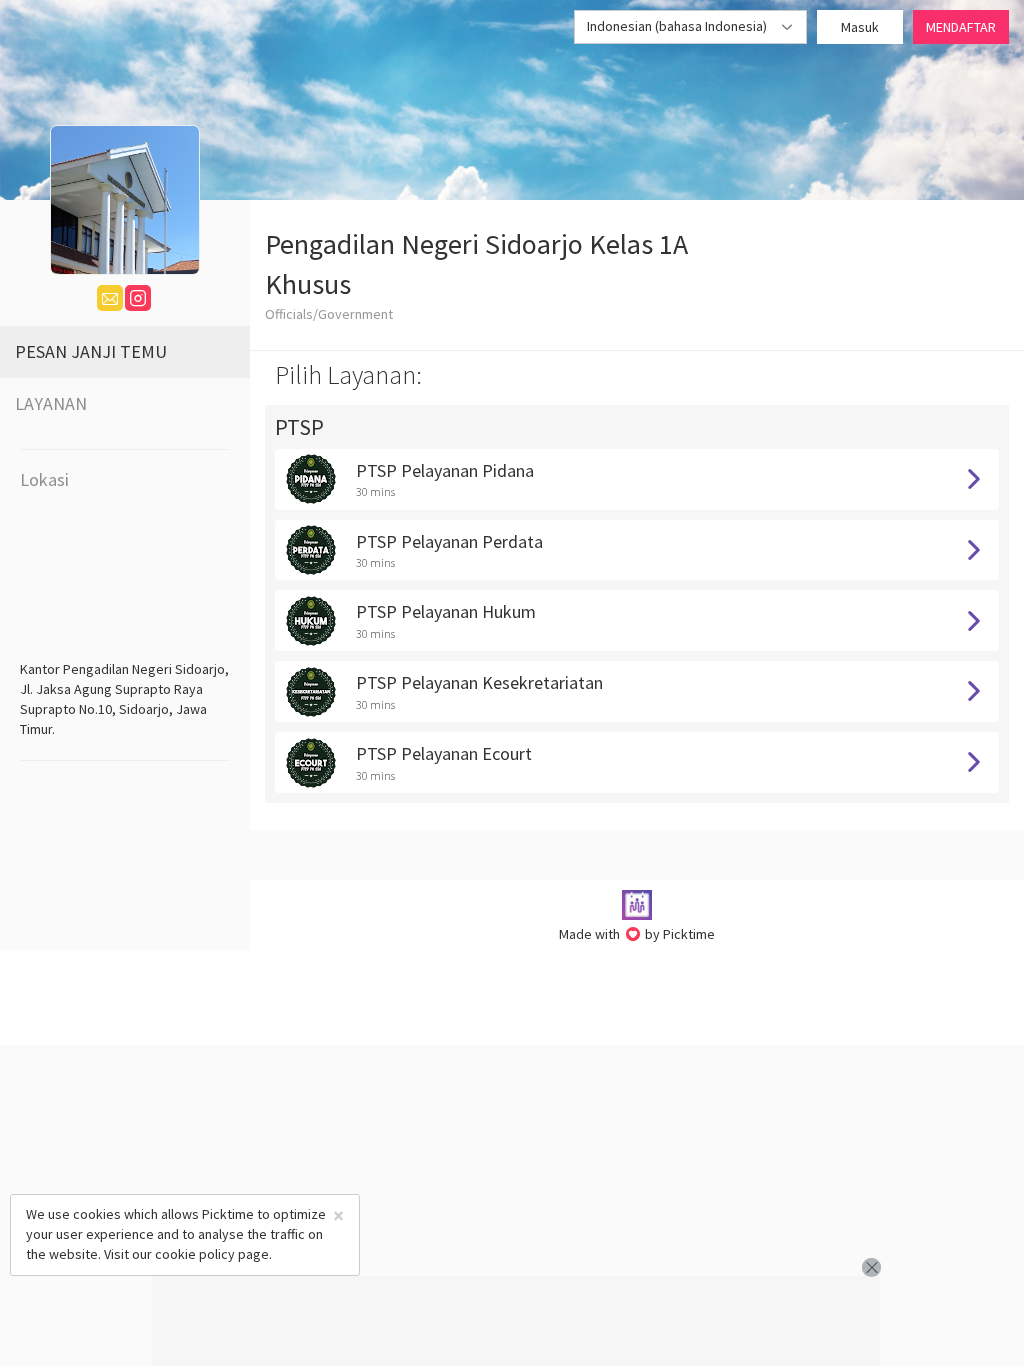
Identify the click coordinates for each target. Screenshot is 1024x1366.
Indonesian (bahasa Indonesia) (678, 26)
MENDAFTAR (961, 27)
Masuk (860, 27)
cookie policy (195, 1254)
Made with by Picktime (637, 934)
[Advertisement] (516, 1321)
